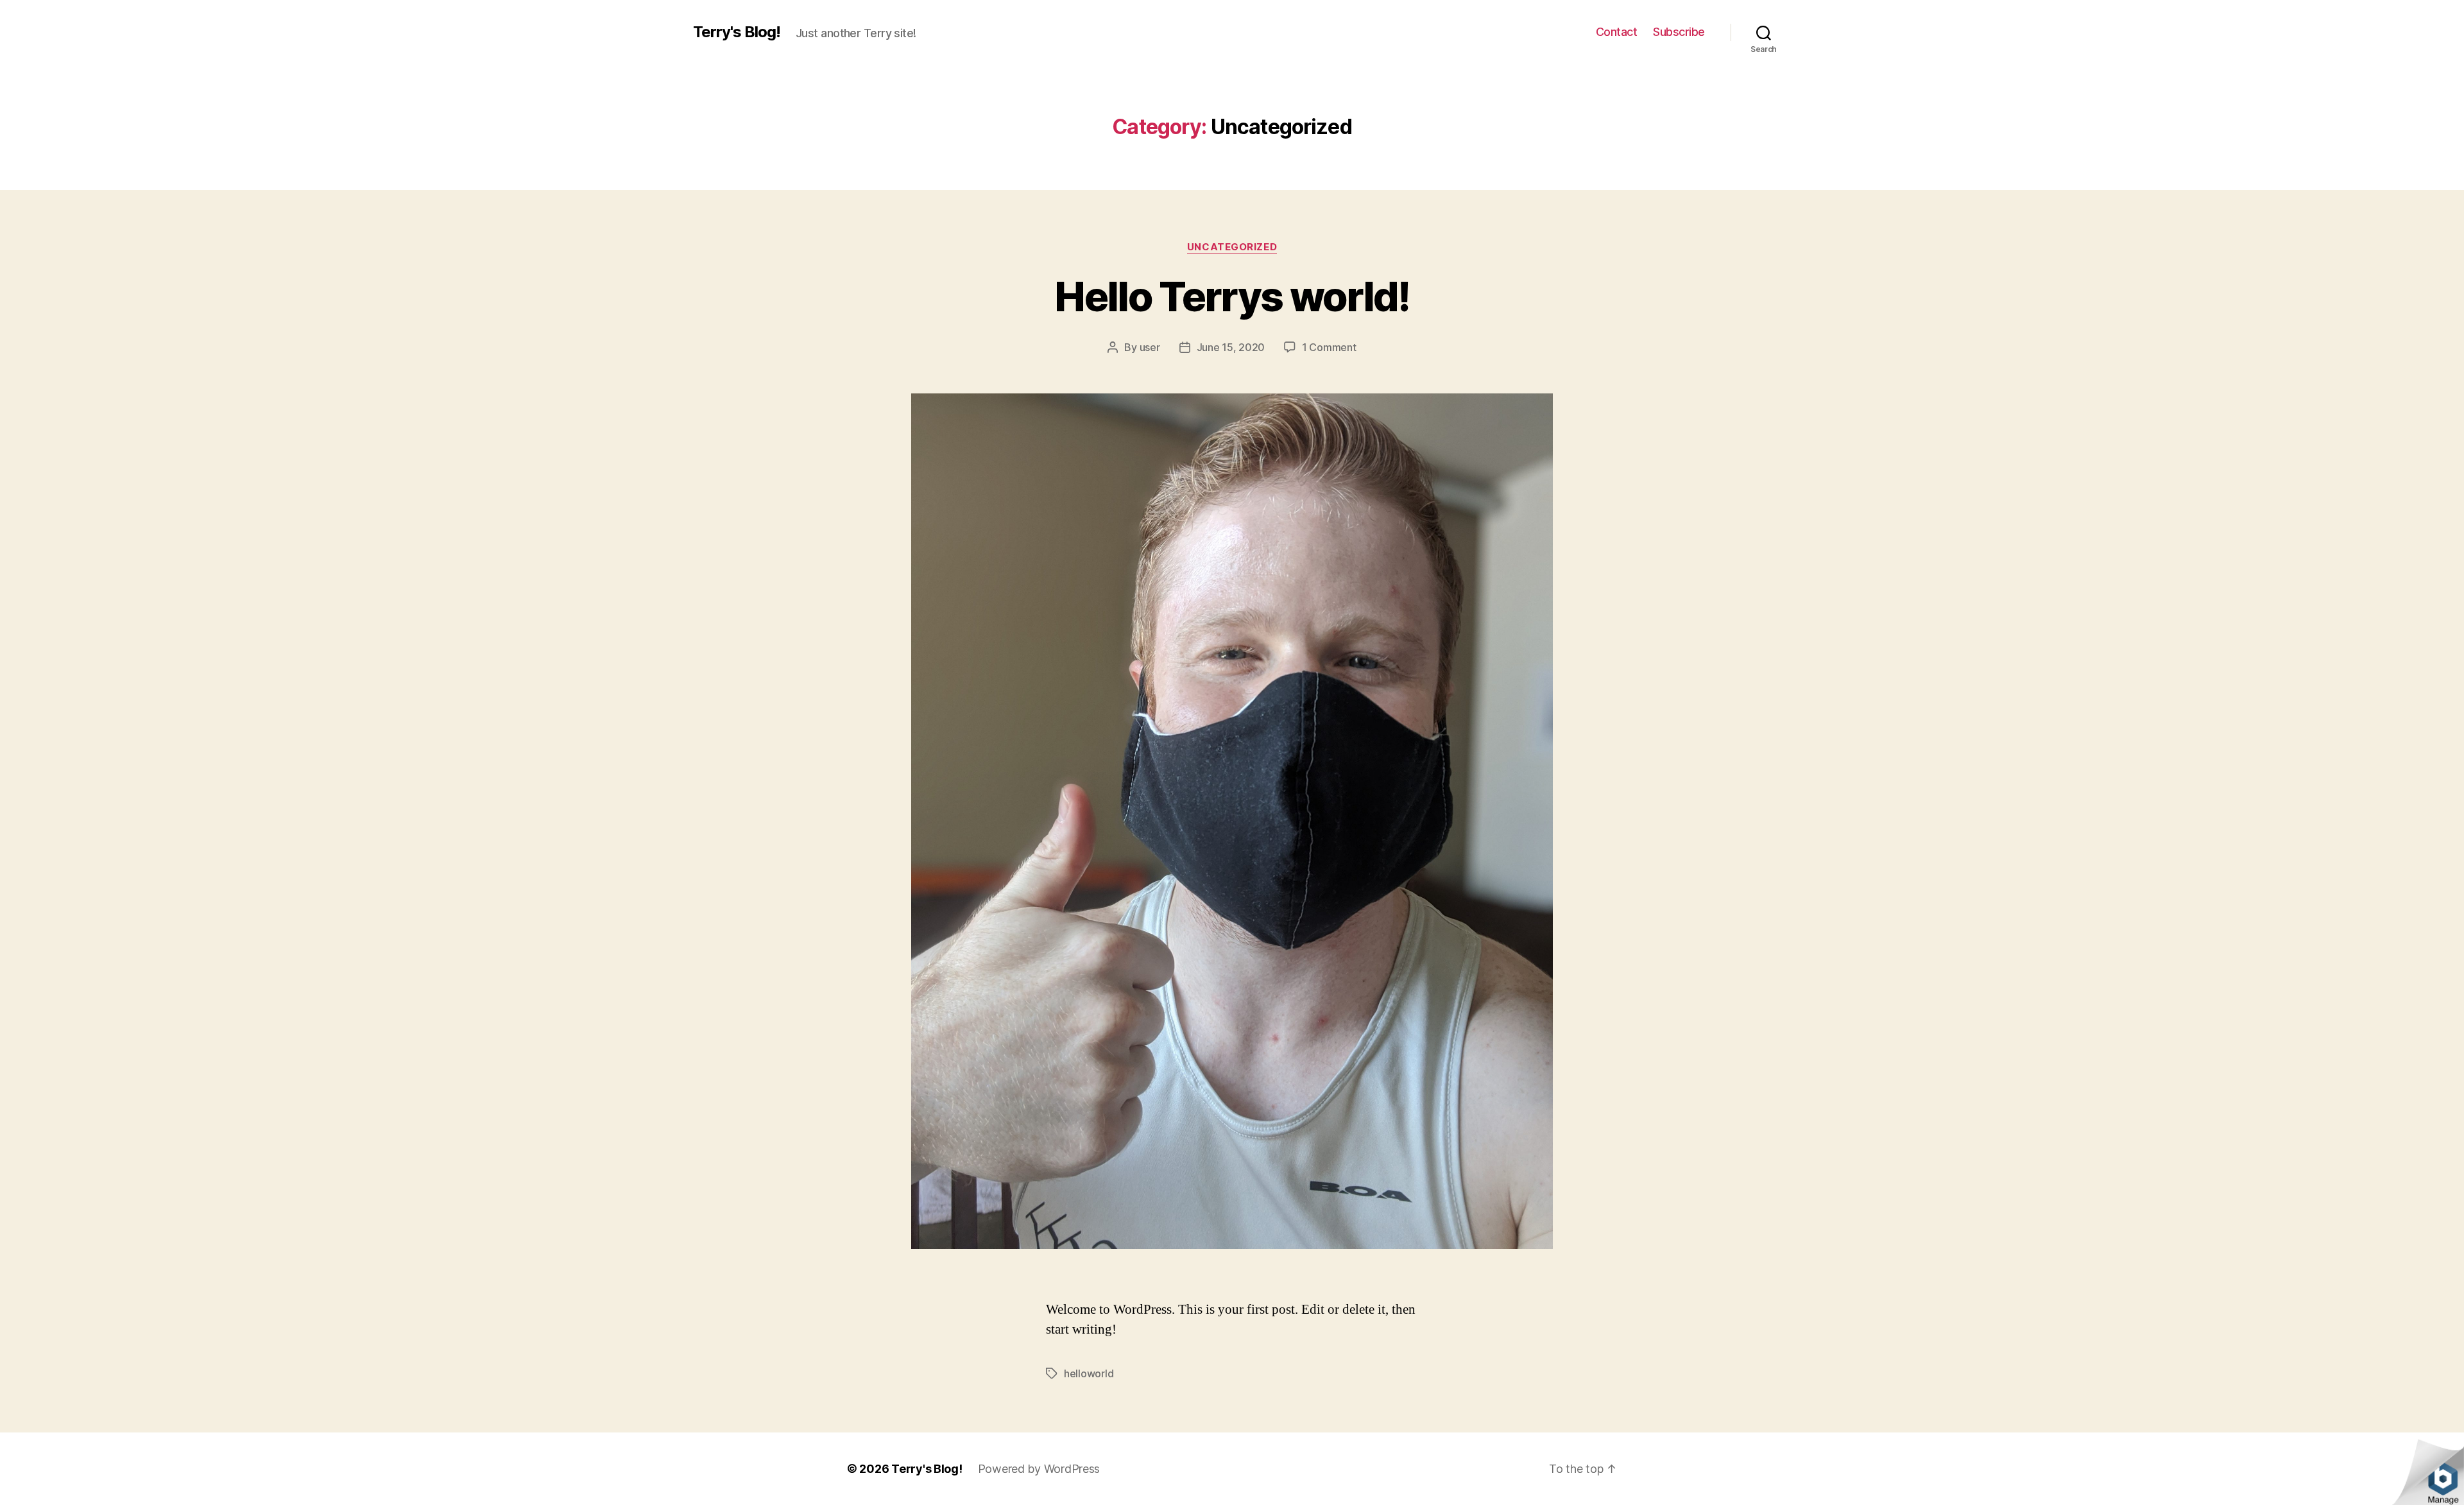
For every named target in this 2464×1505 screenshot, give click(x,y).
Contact (1617, 32)
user (1150, 347)
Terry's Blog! (737, 32)
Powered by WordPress (1039, 1469)
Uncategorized (1232, 247)
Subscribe (1679, 32)
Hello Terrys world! (1232, 296)
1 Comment (1329, 347)
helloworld (1089, 1373)
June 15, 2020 (1231, 347)
